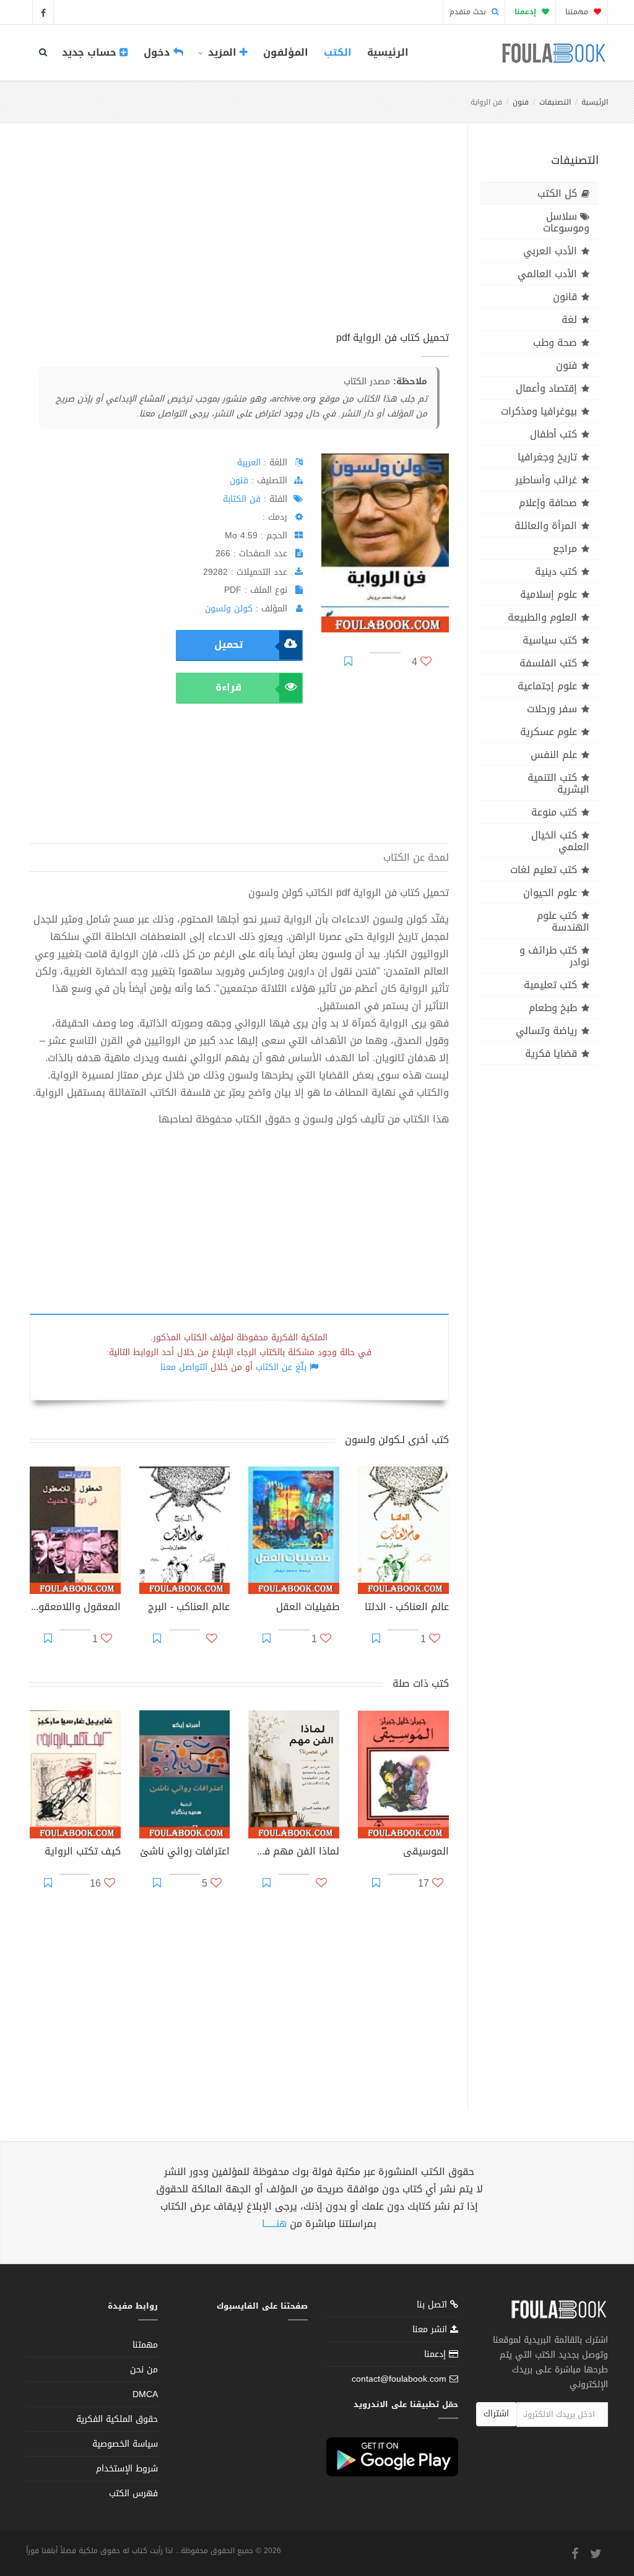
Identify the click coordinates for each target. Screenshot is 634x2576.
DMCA (145, 2394)
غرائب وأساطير (546, 480)
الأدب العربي (550, 251)
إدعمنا (436, 2354)
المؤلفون (286, 52)
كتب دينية (556, 571)
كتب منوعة (554, 812)
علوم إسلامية (549, 594)
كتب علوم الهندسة (563, 921)
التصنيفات (555, 102)
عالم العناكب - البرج (189, 1608)
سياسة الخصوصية (125, 2444)
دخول (158, 52)
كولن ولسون (229, 609)
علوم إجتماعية (547, 686)
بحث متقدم (469, 12)
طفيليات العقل (308, 1608)
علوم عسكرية (549, 732)
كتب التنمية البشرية (558, 783)
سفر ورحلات (552, 709)
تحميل (228, 644)
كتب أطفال (554, 434)
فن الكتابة (242, 499)
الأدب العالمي (547, 274)
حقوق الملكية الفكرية (117, 2419)
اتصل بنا (433, 2306)
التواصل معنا (184, 1367)
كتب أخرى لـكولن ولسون (397, 1440)
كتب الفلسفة (548, 663)
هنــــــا (274, 2224)
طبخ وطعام (553, 1008)
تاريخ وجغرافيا (547, 457)
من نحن (144, 2370)
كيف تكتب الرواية (83, 1853)
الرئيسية (388, 52)
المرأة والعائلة (546, 526)
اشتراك (496, 2414)
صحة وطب (555, 342)
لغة (569, 320)
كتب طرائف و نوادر (554, 956)
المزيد (222, 52)
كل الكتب (557, 193)
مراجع (565, 549)
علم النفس (554, 755)
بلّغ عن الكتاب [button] (281, 1367)
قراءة (228, 687)
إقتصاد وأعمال (546, 388)
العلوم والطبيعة (542, 617)
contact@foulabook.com (399, 2379)
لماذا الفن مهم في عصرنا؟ (294, 1853)
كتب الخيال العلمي (560, 841)
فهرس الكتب (133, 2493)
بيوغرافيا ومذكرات (539, 411)
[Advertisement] (239, 241)
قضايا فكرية (551, 1053)
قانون (565, 297)
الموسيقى (426, 1853)
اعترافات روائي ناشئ (185, 1853)
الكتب (338, 52)
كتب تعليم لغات (544, 870)
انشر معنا (431, 2329)
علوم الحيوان (550, 893)
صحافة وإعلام (548, 503)
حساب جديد (91, 52)
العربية (249, 463)
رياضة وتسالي (546, 1031)
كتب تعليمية (550, 985)
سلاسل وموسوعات (566, 222)
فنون (521, 102)
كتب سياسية (550, 640)
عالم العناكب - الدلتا (407, 1608)
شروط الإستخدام (127, 2469)
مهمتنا (578, 12)
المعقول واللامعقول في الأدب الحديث (75, 1608)
